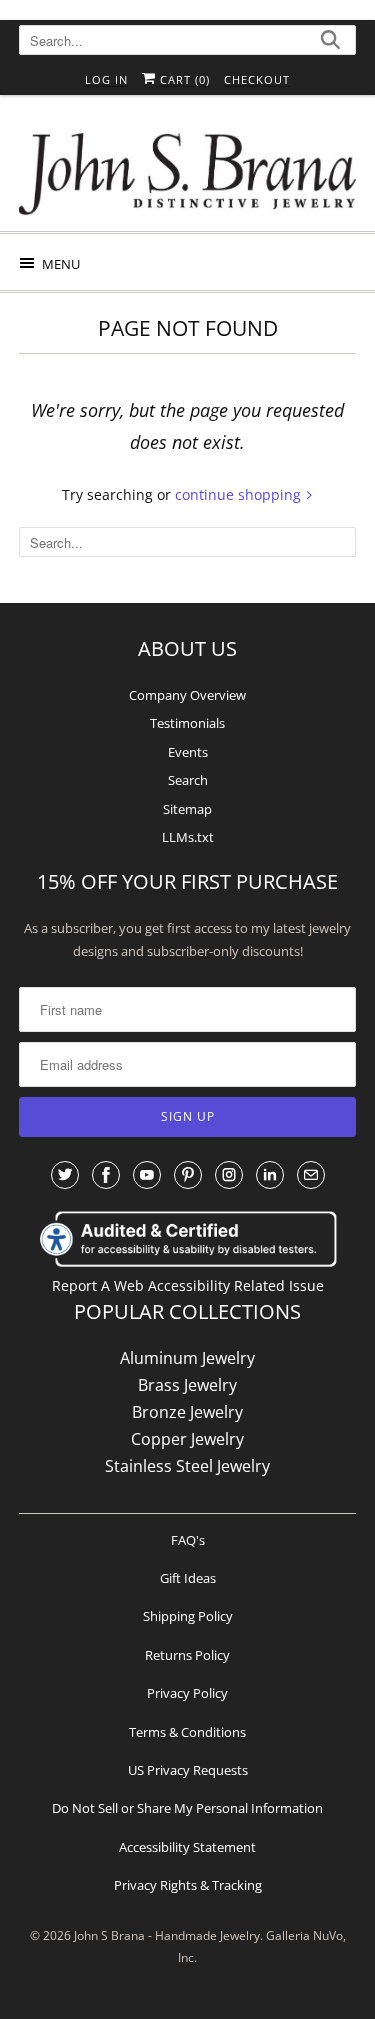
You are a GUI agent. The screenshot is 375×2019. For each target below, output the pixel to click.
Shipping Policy (188, 1616)
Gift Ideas (188, 1578)
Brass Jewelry (187, 1385)
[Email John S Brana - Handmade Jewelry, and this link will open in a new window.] (311, 1175)
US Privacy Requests (188, 1770)
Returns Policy (187, 1655)
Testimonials (187, 723)
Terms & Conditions (187, 1732)
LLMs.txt (188, 837)
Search (188, 780)
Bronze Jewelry (187, 1412)
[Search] (330, 42)
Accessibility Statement (187, 1847)
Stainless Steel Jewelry (187, 1466)
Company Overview (187, 695)
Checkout (257, 79)
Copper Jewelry (187, 1439)
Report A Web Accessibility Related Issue (188, 1285)
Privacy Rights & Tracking (188, 1885)
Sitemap (187, 809)
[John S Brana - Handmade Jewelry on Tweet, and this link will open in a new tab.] (65, 1175)
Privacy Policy (187, 1693)
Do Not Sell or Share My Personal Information (187, 1808)
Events (188, 752)
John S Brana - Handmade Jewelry (167, 1935)
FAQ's (188, 1540)
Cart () (183, 79)
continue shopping (240, 494)
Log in (106, 79)
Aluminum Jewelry (187, 1358)
